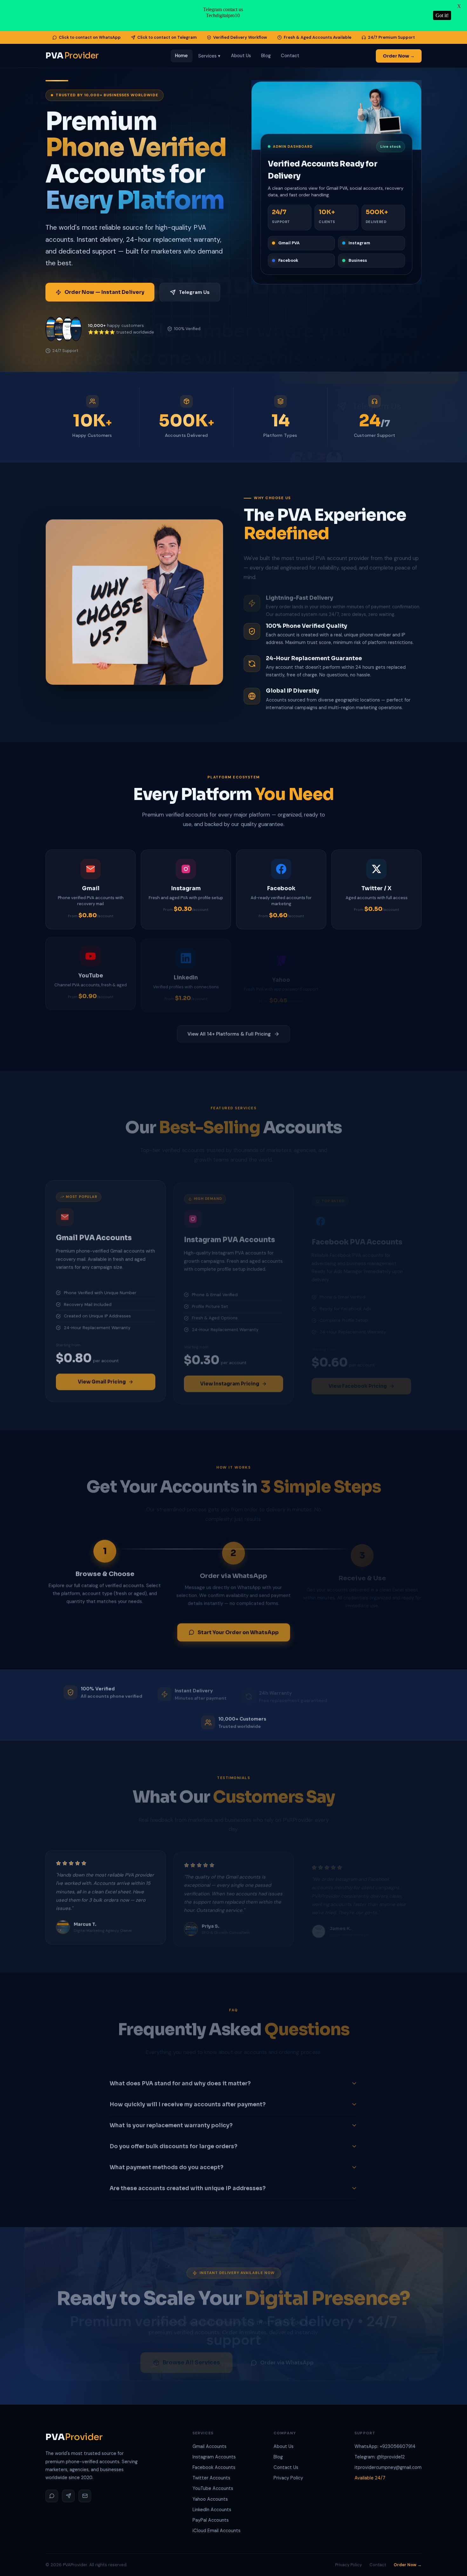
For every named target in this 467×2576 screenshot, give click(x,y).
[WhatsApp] (52, 2496)
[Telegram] (68, 2496)
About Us (241, 56)
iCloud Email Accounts (217, 2531)
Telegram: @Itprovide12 (380, 2457)
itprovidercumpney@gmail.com (388, 2467)
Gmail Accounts (210, 2446)
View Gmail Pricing (102, 1379)
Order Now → (399, 56)
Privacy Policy (288, 2478)
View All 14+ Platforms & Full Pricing (229, 1032)
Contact (290, 56)
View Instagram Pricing (230, 1379)
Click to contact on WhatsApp (90, 37)
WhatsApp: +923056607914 (385, 2446)
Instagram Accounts (214, 2457)
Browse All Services (191, 2356)
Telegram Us (194, 292)
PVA (72, 56)
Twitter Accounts (211, 2478)
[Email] (85, 2496)
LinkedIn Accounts (212, 2510)
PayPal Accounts (211, 2520)
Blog (266, 56)
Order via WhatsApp (287, 2356)
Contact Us (286, 2467)
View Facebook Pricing (358, 1379)
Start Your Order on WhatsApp (238, 1630)
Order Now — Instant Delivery (104, 292)
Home (181, 56)
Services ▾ (210, 56)
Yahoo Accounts (210, 2499)
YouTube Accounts (213, 2488)
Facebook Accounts (214, 2467)
